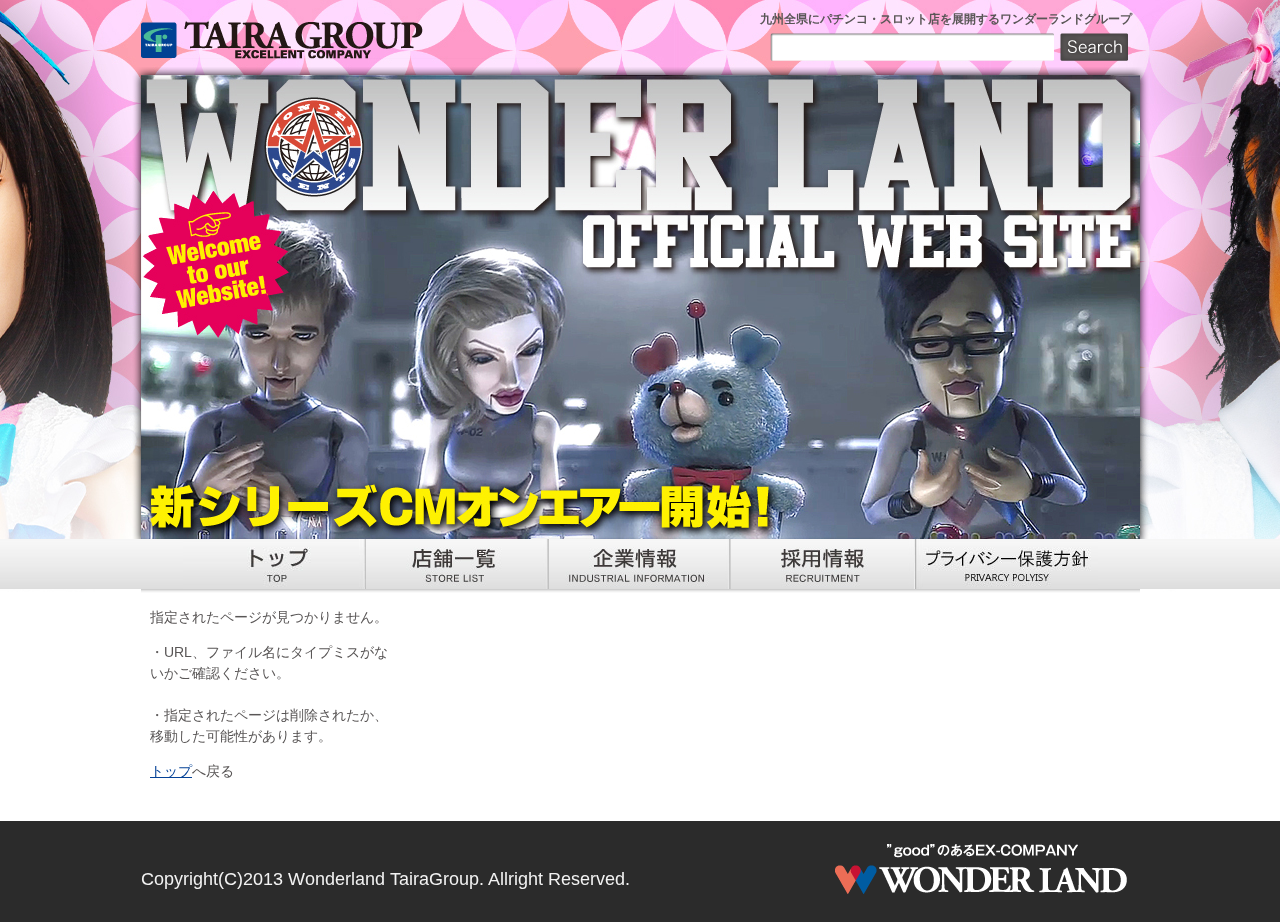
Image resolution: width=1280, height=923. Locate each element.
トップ (171, 771)
